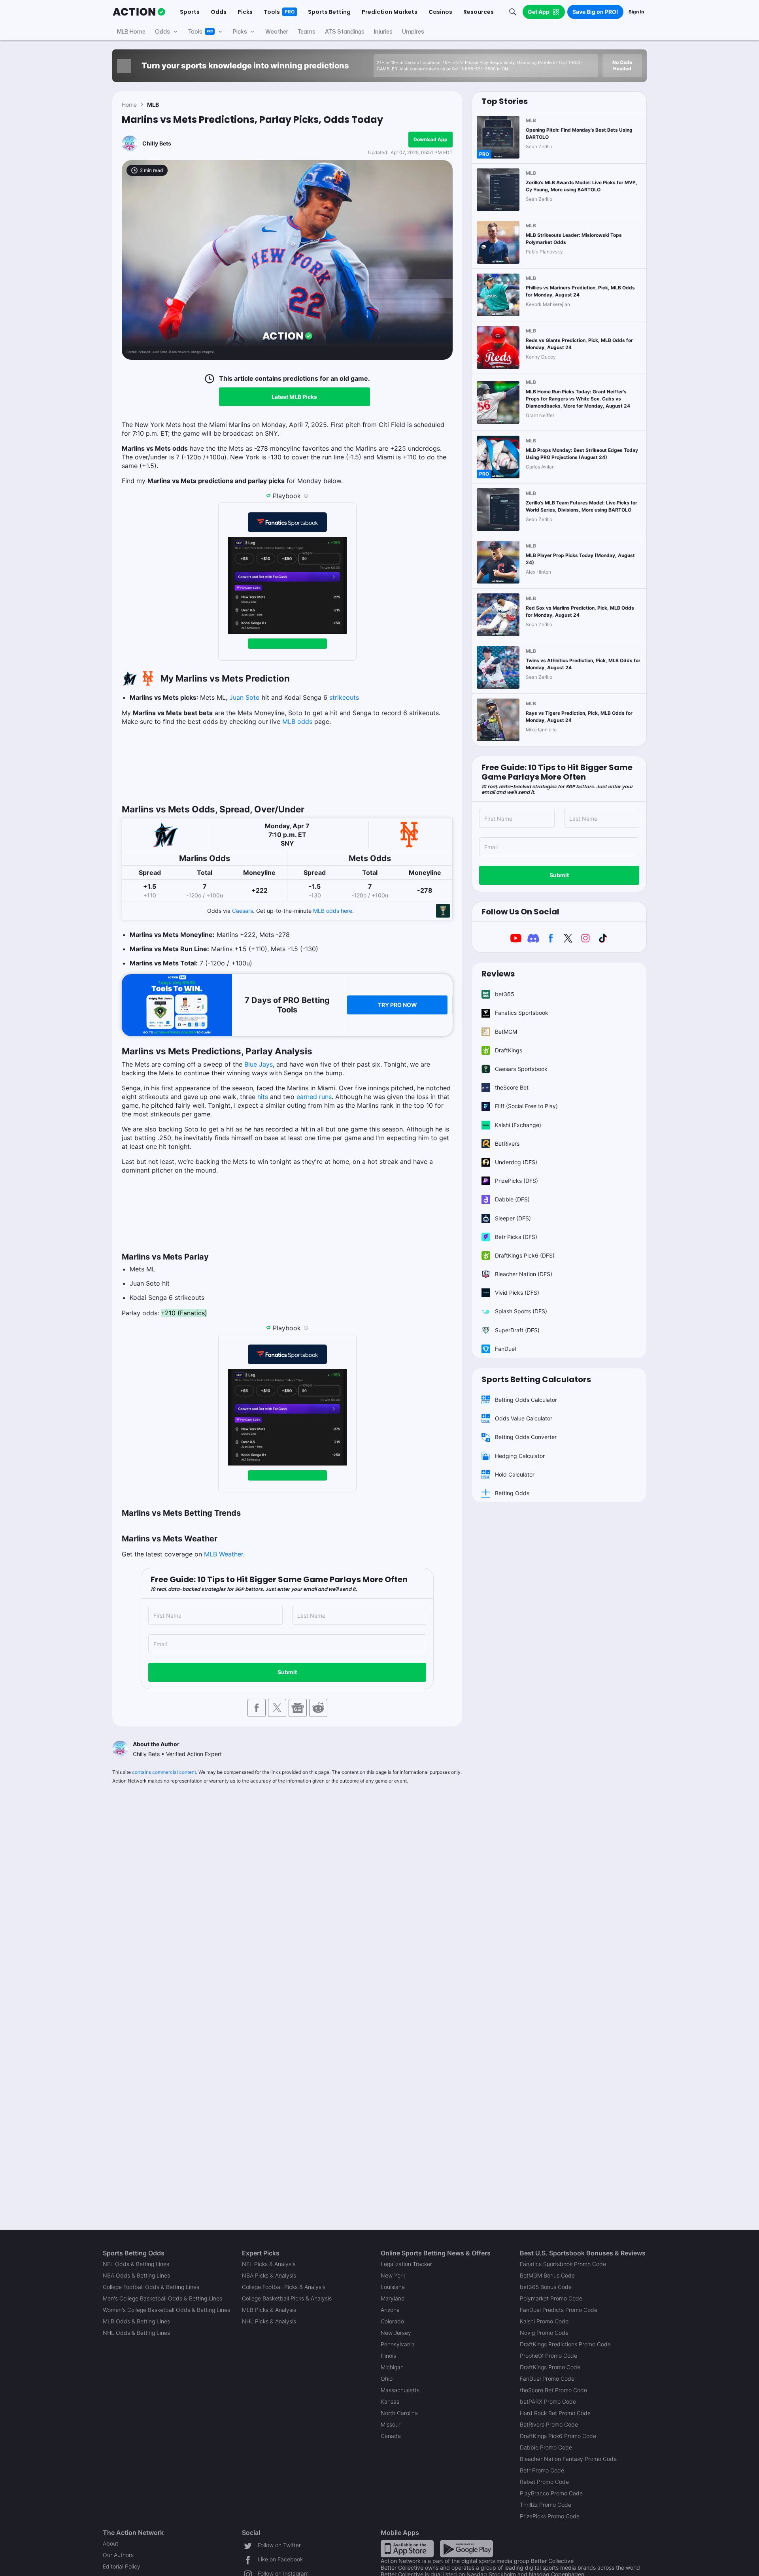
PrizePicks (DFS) (516, 1181)
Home (129, 105)
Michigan (392, 2367)
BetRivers (507, 1144)
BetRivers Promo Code (549, 2424)
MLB (153, 105)
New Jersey (396, 2333)
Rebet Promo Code (544, 2482)
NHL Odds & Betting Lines (136, 2333)
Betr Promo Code (542, 2470)
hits (263, 1097)
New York (393, 2275)
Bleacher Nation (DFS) (524, 1274)
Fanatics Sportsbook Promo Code (563, 2264)
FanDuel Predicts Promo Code (559, 2310)
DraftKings (509, 1050)
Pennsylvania (398, 2344)
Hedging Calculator (520, 1456)
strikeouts (344, 697)
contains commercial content (164, 1772)
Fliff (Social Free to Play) (526, 1106)
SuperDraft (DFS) (517, 1330)
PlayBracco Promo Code (551, 2493)
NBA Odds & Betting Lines (136, 2275)
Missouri (391, 2424)
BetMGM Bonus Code (547, 2275)
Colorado (392, 2321)
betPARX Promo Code (548, 2401)
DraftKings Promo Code (550, 2367)
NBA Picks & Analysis (269, 2275)
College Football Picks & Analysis (284, 2287)
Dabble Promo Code (546, 2447)
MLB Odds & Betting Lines (136, 2321)
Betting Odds (512, 1493)
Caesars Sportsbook (521, 1069)
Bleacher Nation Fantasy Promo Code (568, 2459)
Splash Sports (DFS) (521, 1311)
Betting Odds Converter (526, 1437)
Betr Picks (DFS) (516, 1237)
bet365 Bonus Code (546, 2287)
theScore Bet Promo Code (553, 2390)
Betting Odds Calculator (526, 1400)
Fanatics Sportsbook (522, 1013)
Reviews (498, 974)
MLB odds (297, 721)
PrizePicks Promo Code (550, 2516)
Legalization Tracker (406, 2264)
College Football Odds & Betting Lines (151, 2287)
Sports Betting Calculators (536, 1379)
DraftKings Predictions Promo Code (565, 2344)
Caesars (243, 911)
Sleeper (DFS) (513, 1218)
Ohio (387, 2379)
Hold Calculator (515, 1474)
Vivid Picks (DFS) (517, 1293)
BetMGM (506, 1032)
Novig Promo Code (544, 2333)
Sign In (636, 12)
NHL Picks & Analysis (269, 2321)
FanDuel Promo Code (547, 2379)
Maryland (393, 2298)
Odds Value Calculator (524, 1418)
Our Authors (118, 2555)
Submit (287, 1672)
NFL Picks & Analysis (269, 2264)
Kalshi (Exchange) (518, 1125)
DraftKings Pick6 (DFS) (525, 1255)
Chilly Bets (157, 143)
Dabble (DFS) (512, 1199)
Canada (391, 2436)
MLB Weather (224, 1554)
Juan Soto (245, 697)
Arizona (390, 2310)
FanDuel (505, 1349)
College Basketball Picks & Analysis (287, 2298)
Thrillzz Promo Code (546, 2505)
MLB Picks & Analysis (269, 2310)
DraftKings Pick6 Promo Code (558, 2436)
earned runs (314, 1097)
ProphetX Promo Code (548, 2356)
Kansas (390, 2401)
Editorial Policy (122, 2566)
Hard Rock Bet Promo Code (555, 2413)
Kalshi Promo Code (544, 2321)
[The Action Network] (139, 12)
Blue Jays (259, 1064)
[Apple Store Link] (407, 2548)
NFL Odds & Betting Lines (136, 2264)
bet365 (505, 994)
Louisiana (393, 2287)
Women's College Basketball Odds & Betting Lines (166, 2310)
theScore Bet (512, 1087)
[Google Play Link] (466, 2548)
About (110, 2543)
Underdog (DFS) (516, 1162)
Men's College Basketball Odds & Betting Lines (162, 2298)
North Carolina (399, 2413)
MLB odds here (333, 911)
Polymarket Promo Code (551, 2298)
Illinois (388, 2356)
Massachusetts (400, 2390)
